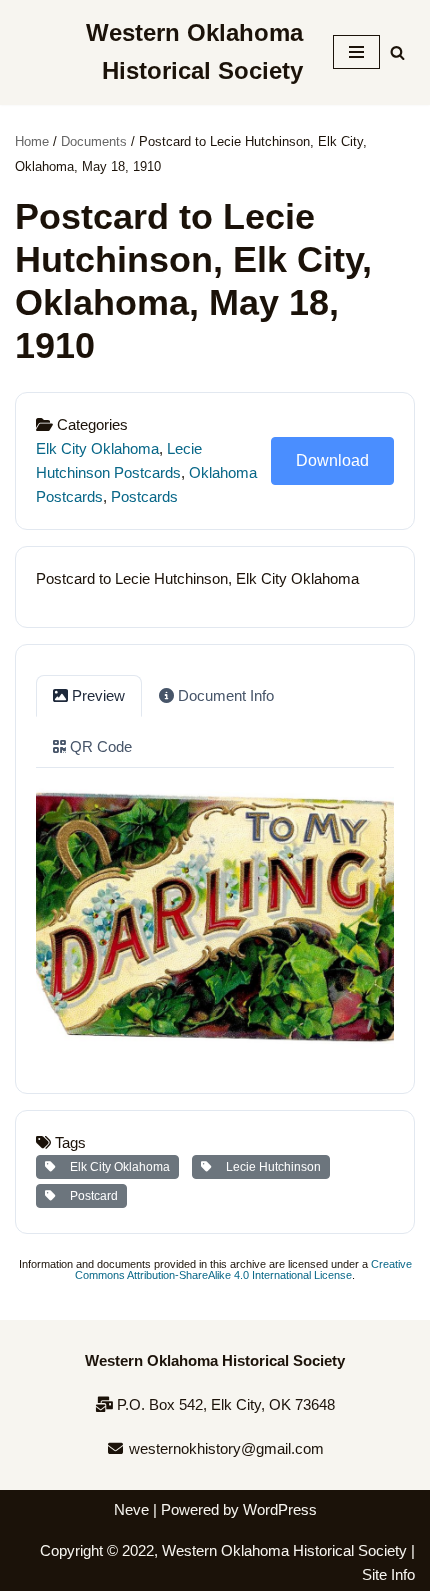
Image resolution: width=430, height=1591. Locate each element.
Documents (94, 141)
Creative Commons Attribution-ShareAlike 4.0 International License (243, 1269)
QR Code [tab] (99, 746)
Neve (131, 1509)
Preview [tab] (96, 695)
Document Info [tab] (224, 695)
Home (32, 141)
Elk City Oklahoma (97, 448)
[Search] (397, 52)
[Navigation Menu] (356, 52)
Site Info (388, 1574)
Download (332, 460)
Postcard (91, 1196)
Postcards (144, 496)
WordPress (280, 1509)
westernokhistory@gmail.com (224, 1448)
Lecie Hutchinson (270, 1167)
